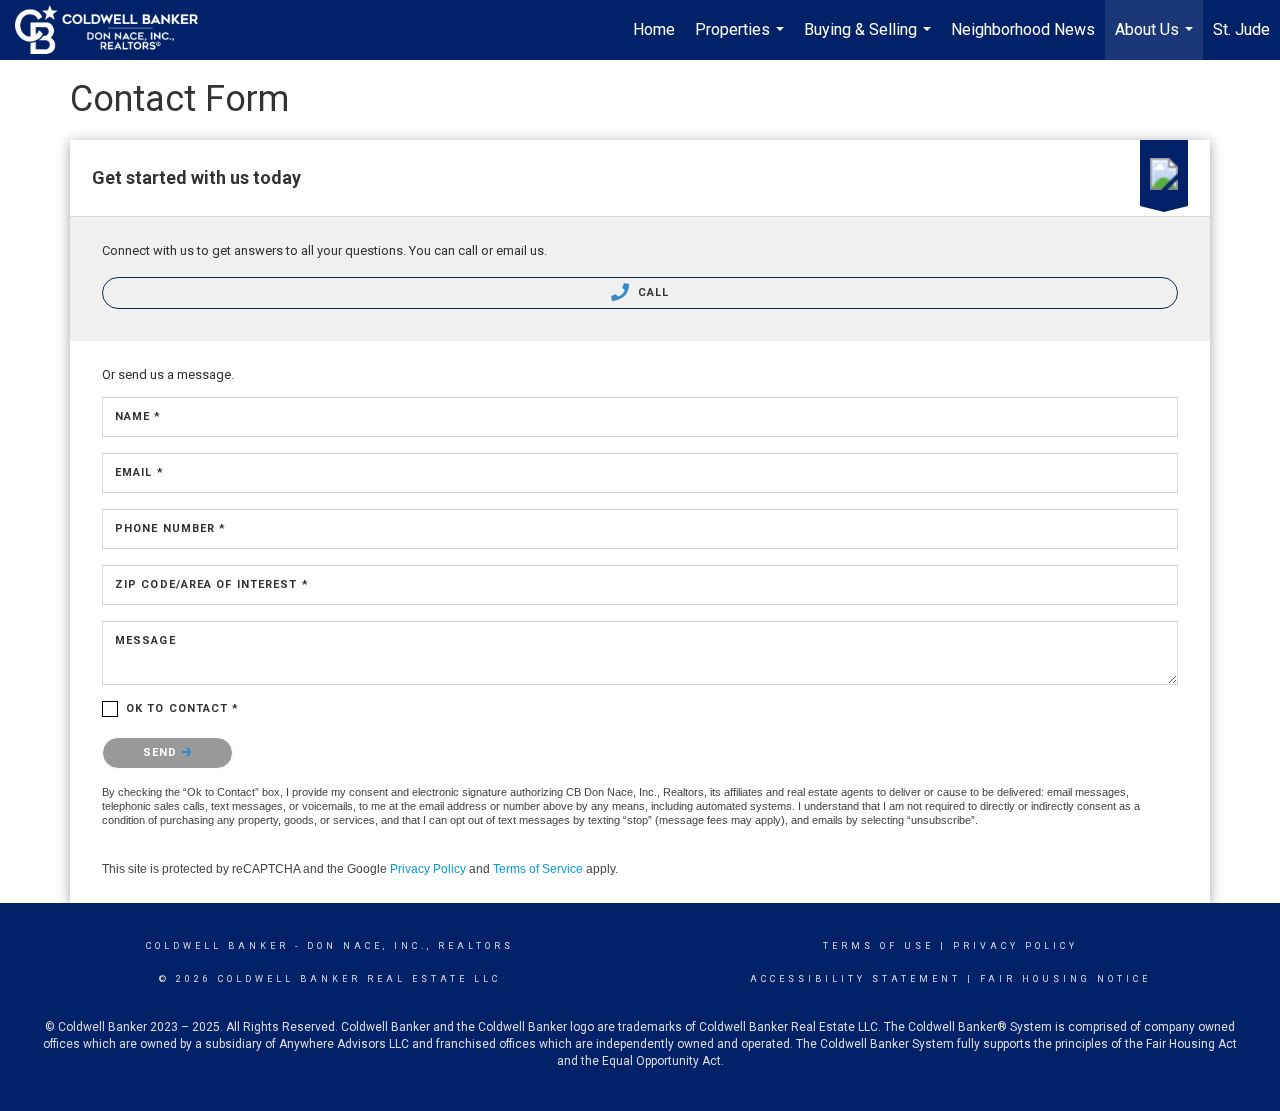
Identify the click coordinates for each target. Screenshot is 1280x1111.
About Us (1156, 40)
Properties (742, 40)
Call (652, 292)
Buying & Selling (870, 40)
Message (145, 640)
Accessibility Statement (855, 979)
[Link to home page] (116, 30)
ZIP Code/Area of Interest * (212, 584)
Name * (138, 416)
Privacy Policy (428, 869)
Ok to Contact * (183, 708)
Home (654, 29)
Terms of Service (538, 869)
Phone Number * (170, 528)
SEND (162, 752)
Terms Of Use (878, 946)
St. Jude (1241, 29)
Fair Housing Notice (1065, 979)
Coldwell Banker (217, 946)
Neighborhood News (1023, 29)
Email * (139, 472)
